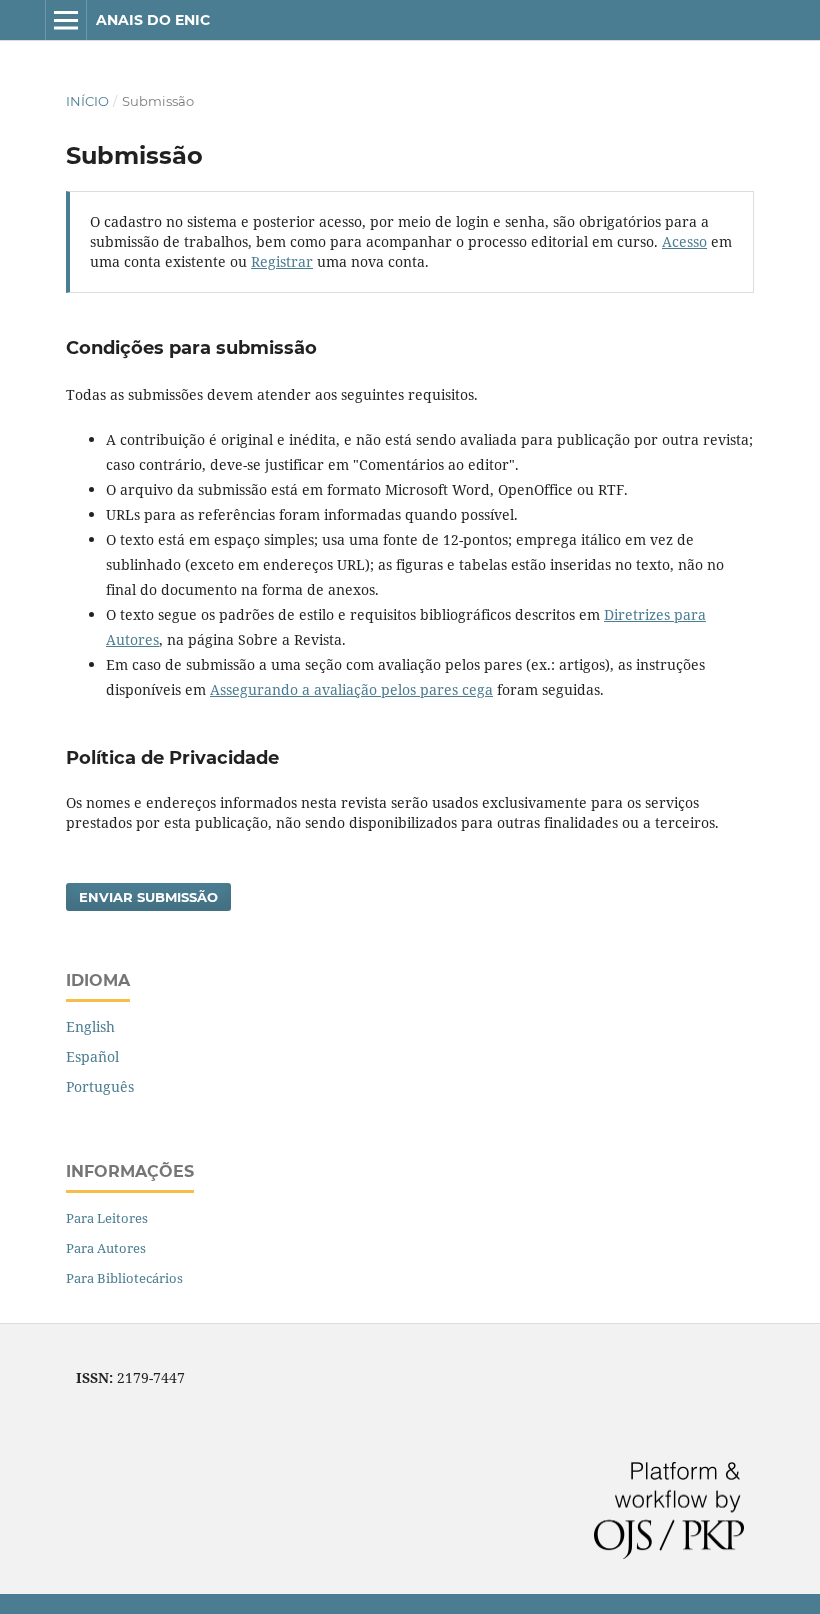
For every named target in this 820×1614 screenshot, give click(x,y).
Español (92, 1056)
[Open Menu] (66, 20)
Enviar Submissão (148, 897)
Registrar (282, 261)
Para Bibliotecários (124, 1278)
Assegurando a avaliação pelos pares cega (351, 689)
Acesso (684, 241)
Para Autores (106, 1248)
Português (100, 1086)
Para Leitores (107, 1218)
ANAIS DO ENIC (153, 20)
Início (87, 101)
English (90, 1026)
